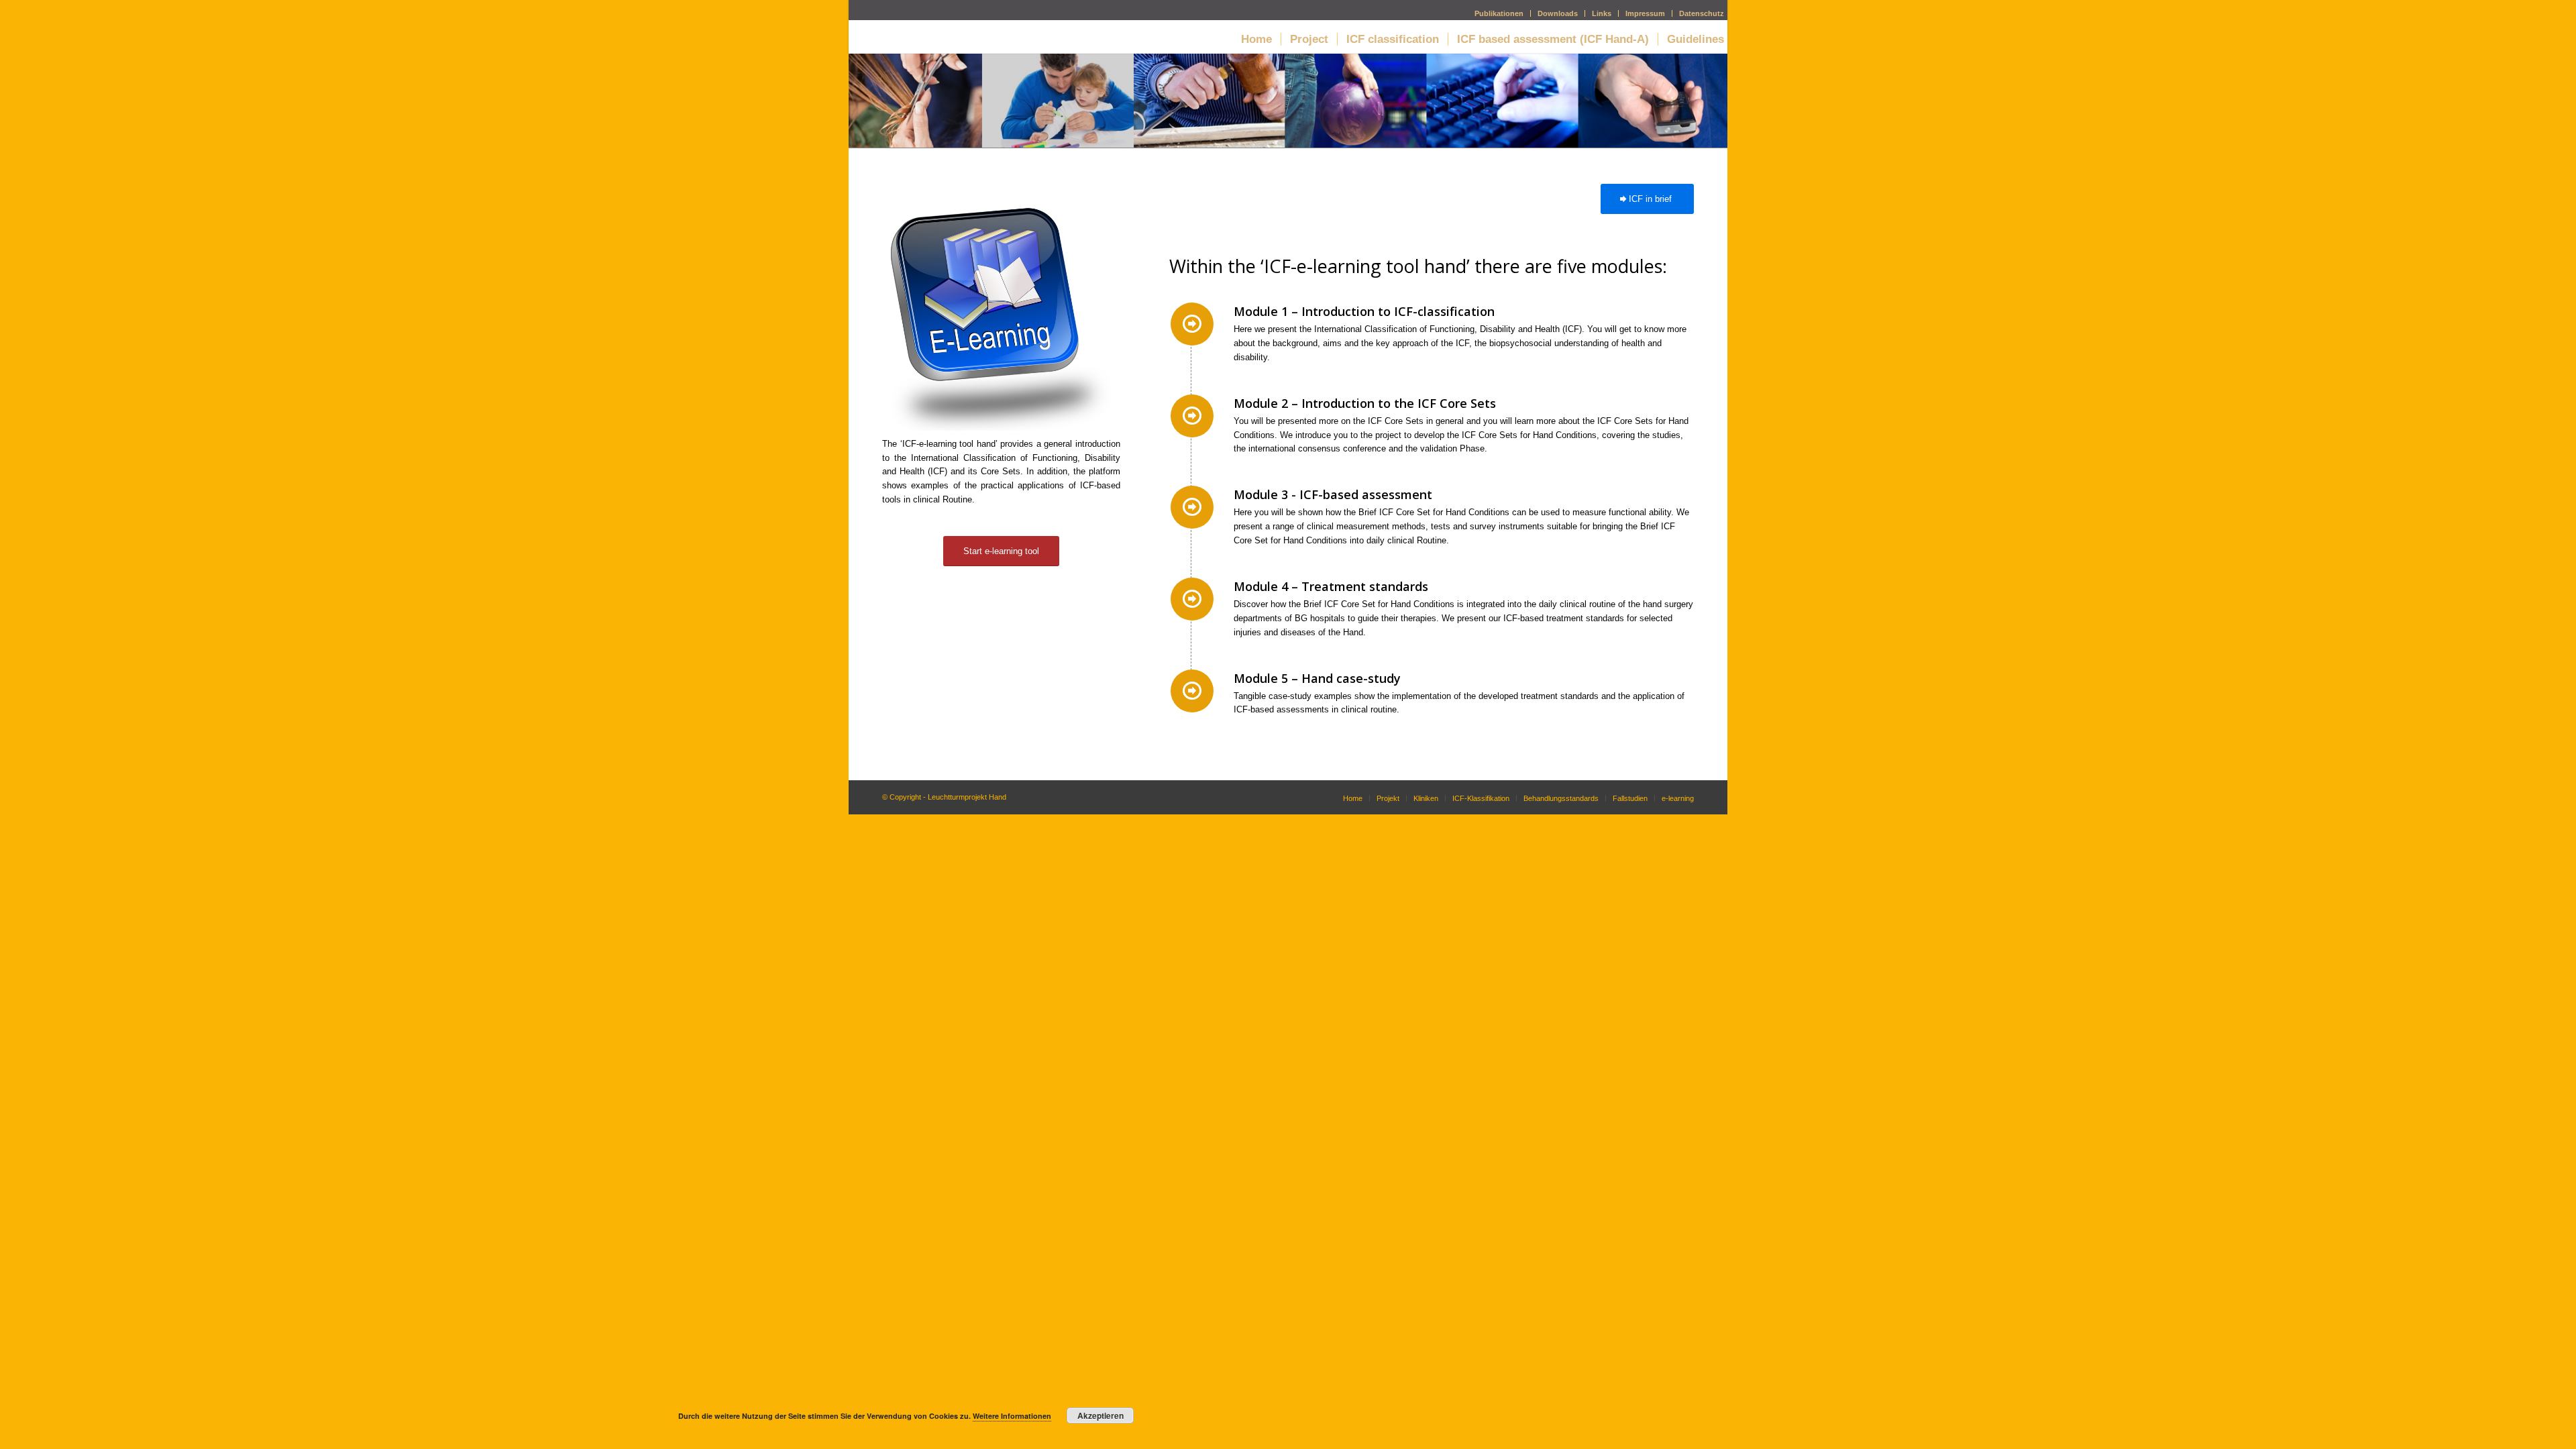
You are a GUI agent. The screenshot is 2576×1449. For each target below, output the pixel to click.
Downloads (1558, 13)
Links (1602, 13)
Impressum (1645, 13)
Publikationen (1499, 13)
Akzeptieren (1101, 1415)
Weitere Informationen (1012, 1416)
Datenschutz (1702, 13)
